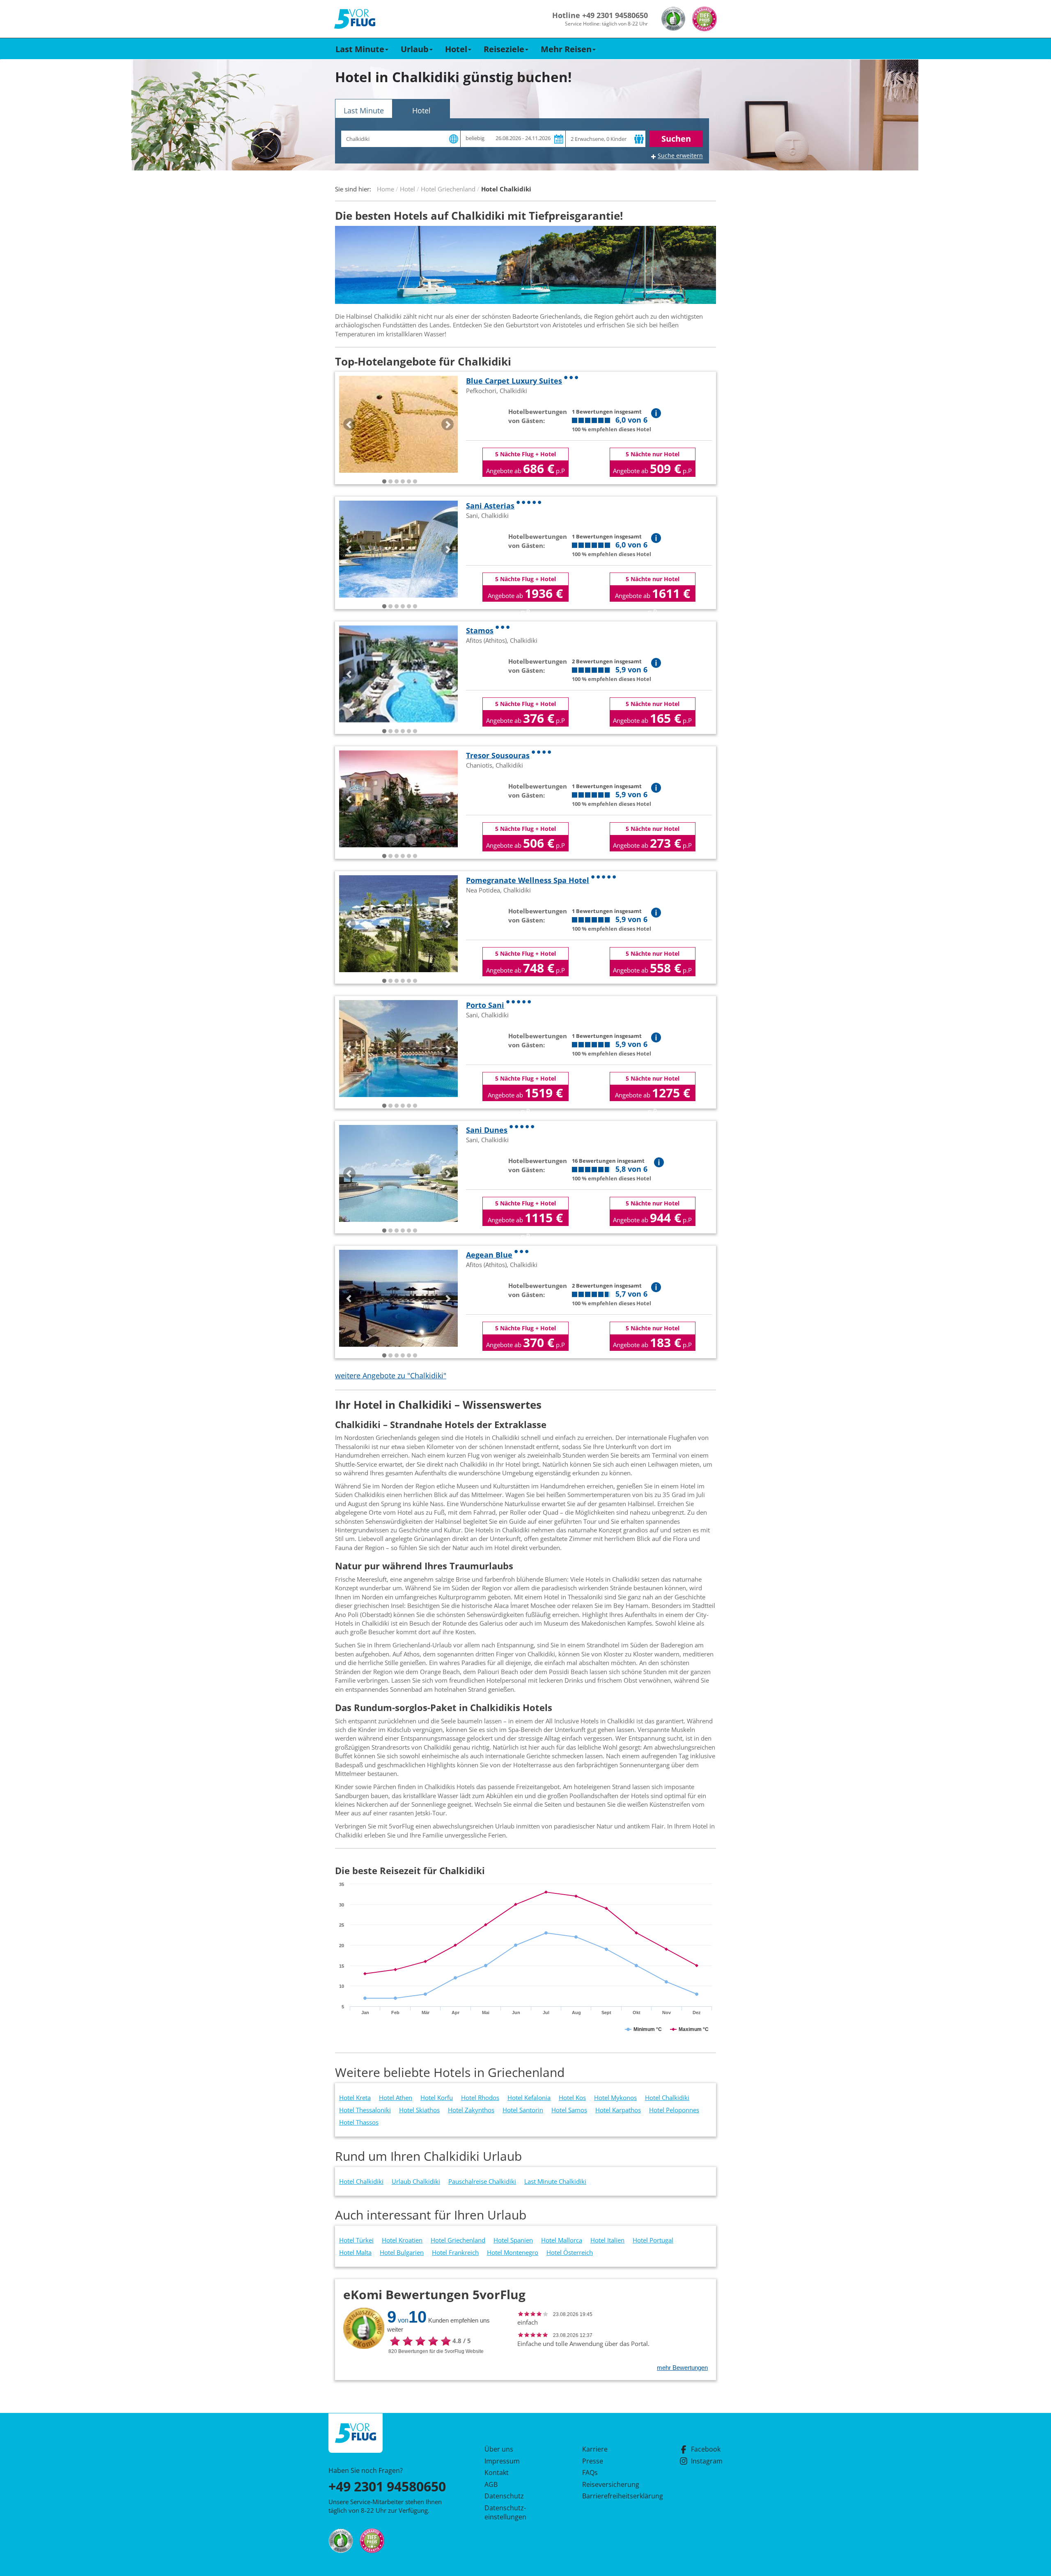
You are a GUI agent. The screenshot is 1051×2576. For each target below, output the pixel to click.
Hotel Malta (355, 2252)
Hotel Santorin (523, 2110)
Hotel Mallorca (562, 2240)
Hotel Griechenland (458, 2240)
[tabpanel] (398, 424)
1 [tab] (384, 482)
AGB (491, 2484)
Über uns (499, 2449)
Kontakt (497, 2472)
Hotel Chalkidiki (667, 2098)
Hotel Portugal (653, 2240)
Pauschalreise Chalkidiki (482, 2181)
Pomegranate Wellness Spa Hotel (528, 880)
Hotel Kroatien (402, 2240)
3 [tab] (397, 482)
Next (447, 424)
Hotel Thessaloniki (365, 2110)
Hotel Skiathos (419, 2110)
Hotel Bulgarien (402, 2252)
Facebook (706, 2449)
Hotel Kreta (355, 2098)
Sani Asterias (490, 506)
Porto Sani (485, 1005)
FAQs (590, 2472)
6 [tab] (415, 482)
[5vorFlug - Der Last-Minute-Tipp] (355, 19)
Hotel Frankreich (455, 2252)
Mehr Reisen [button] (566, 49)
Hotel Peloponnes (674, 2110)
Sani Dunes (487, 1130)
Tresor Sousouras (498, 755)
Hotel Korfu (437, 2098)
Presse (593, 2461)
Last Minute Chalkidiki (555, 2181)
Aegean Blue (489, 1255)
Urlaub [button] (415, 49)
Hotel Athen (396, 2098)
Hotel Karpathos (618, 2110)
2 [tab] (390, 482)
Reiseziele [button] (504, 49)
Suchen (676, 139)
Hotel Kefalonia (529, 2098)
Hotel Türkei (356, 2240)
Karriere (595, 2449)
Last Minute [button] (360, 49)
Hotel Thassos (359, 2122)
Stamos (480, 630)
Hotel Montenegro (513, 2252)
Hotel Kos (572, 2098)
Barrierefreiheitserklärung (613, 2496)
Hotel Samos (569, 2110)
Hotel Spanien (513, 2240)
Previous (349, 424)
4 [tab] (403, 482)
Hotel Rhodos (480, 2098)
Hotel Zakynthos (471, 2110)
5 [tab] (409, 482)
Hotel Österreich (570, 2252)
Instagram (707, 2461)
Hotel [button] (456, 49)
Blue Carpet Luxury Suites (514, 381)
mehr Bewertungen (682, 2368)
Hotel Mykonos (615, 2098)
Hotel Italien (607, 2240)
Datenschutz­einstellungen (505, 2512)
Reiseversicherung (611, 2484)
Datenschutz (504, 2496)
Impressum (502, 2461)
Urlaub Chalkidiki (416, 2181)
